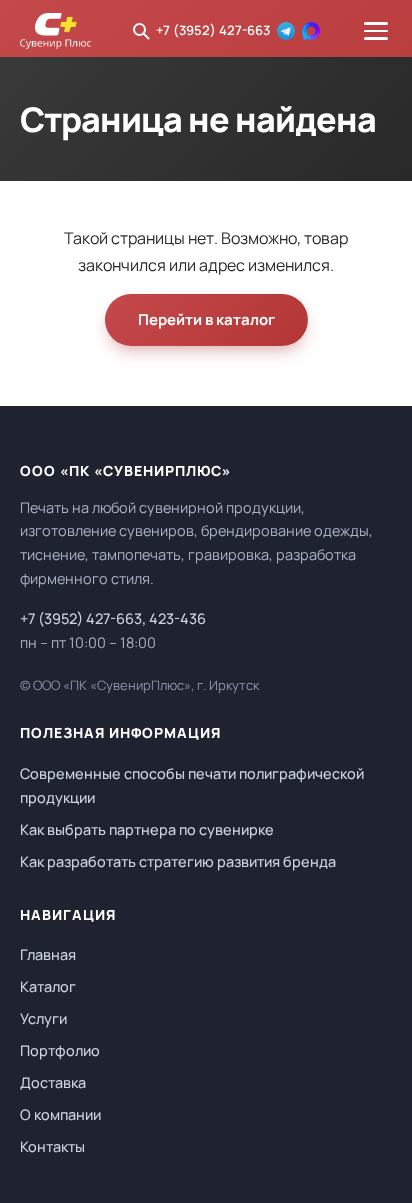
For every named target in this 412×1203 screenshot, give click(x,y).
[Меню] (376, 31)
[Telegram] (286, 31)
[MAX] (311, 31)
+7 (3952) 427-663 (213, 30)
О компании (60, 1114)
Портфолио (60, 1050)
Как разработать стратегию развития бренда (178, 861)
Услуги (43, 1018)
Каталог (48, 986)
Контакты (52, 1146)
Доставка (53, 1082)
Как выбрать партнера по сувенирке (147, 829)
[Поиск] (141, 31)
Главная (48, 954)
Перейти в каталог (206, 319)
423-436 (177, 618)
